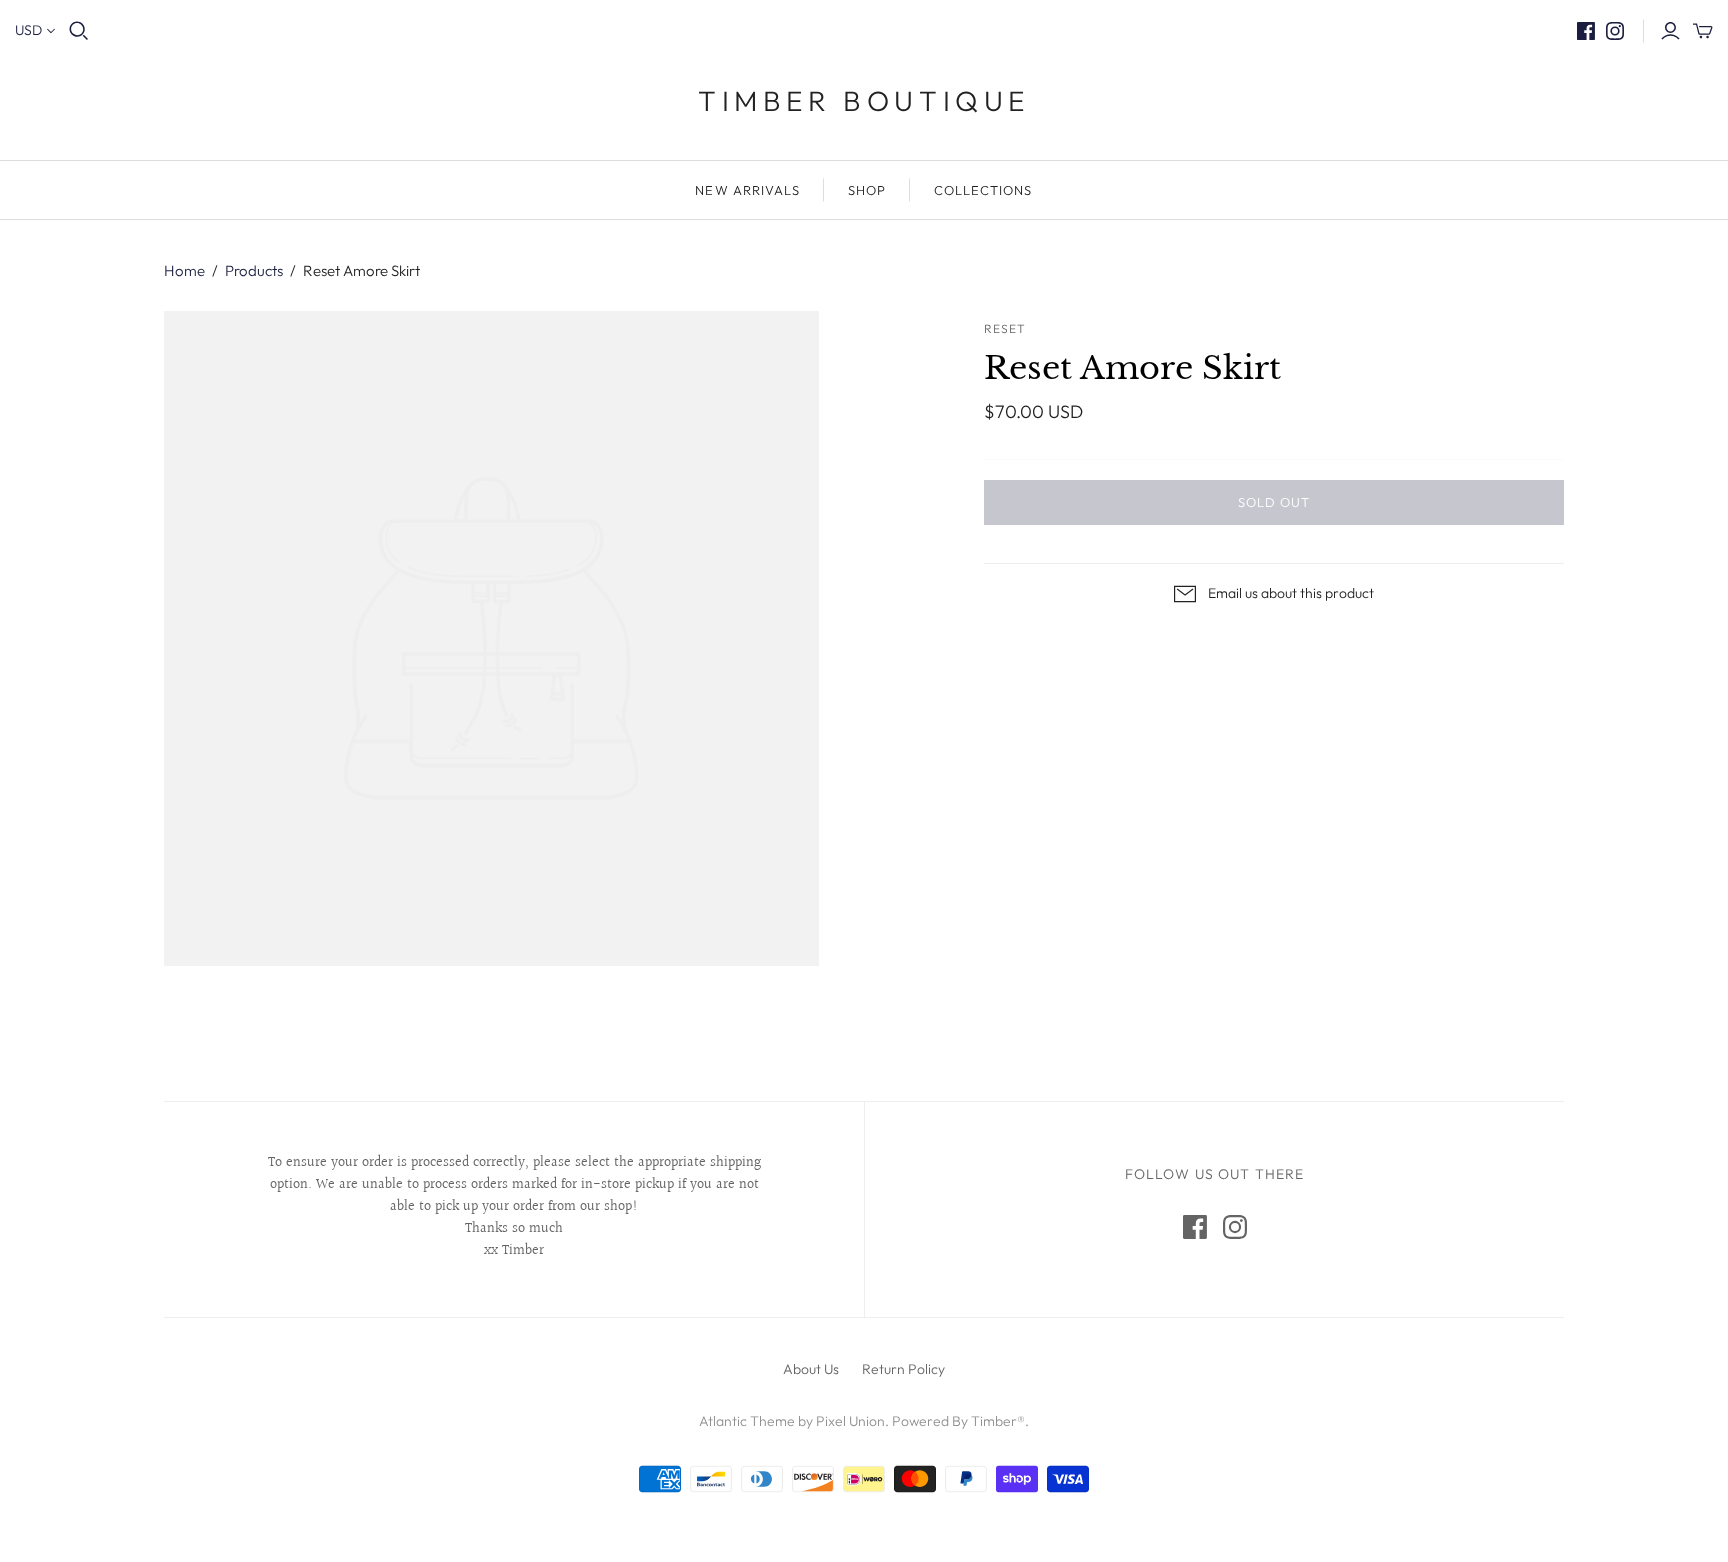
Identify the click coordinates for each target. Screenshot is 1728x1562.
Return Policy (903, 1369)
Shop (867, 190)
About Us (811, 1369)
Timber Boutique (864, 100)
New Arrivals (747, 190)
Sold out (1274, 502)
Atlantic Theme (747, 1421)
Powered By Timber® (958, 1421)
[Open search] (79, 31)
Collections (983, 190)
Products (254, 270)
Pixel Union (850, 1421)
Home (184, 270)
